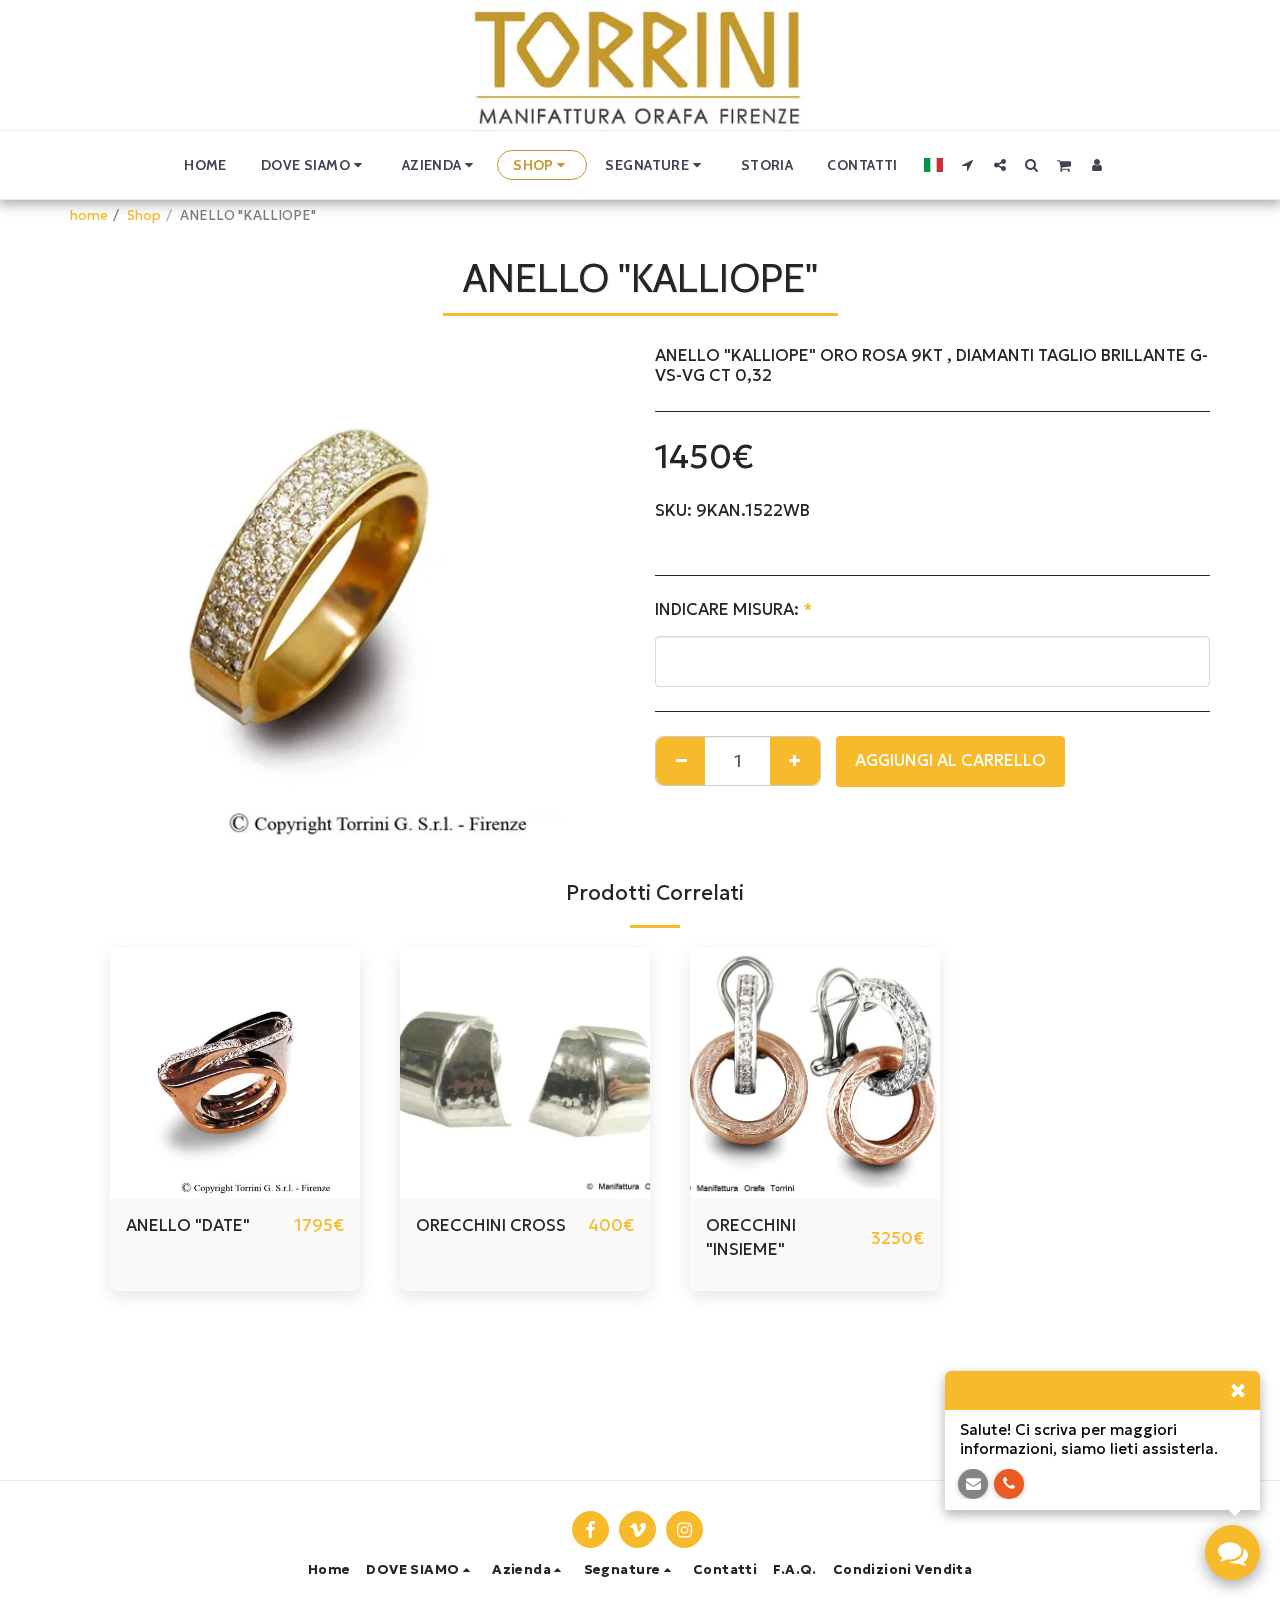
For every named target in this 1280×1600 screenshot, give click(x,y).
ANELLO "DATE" (188, 1225)
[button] (314, 165)
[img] (525, 1073)
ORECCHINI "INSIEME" (751, 1238)
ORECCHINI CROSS (491, 1225)
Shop (144, 215)
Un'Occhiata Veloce (235, 1188)
